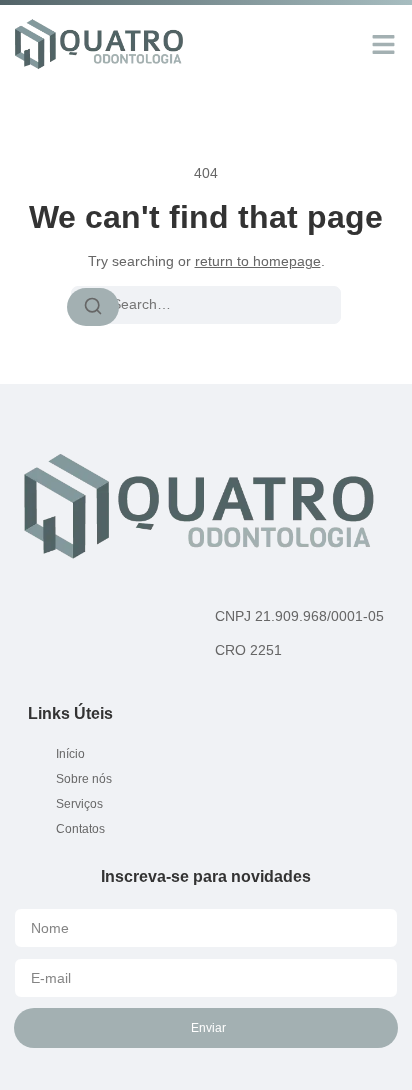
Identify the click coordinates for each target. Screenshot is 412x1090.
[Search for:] (206, 305)
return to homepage (258, 261)
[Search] (93, 307)
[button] (384, 44)
